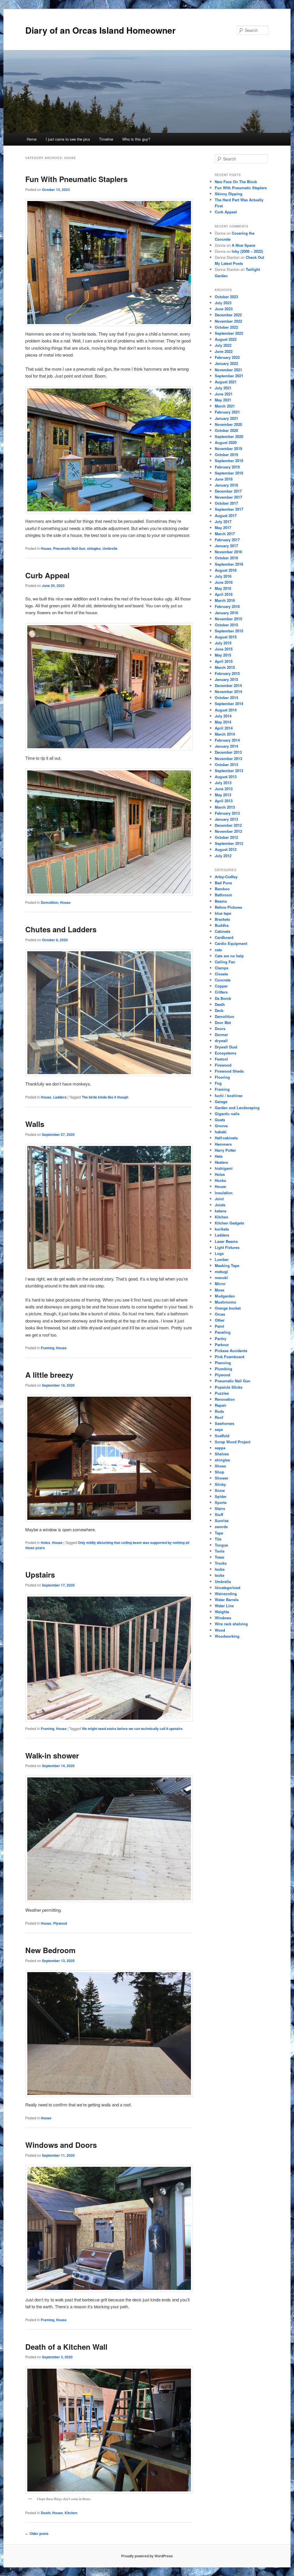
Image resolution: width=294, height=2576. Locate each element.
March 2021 (225, 406)
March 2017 (225, 534)
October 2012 (226, 837)
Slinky (220, 1484)
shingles (94, 548)
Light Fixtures (227, 1247)
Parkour (222, 1345)
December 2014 (228, 685)
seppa (220, 1448)
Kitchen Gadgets (229, 1223)
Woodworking (227, 1636)
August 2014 (226, 710)
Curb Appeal (47, 575)
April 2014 (224, 728)
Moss (219, 1290)
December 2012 (228, 825)
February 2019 (227, 467)
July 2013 (223, 783)
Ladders (60, 1097)
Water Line (224, 1606)
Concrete (223, 980)
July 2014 (223, 716)
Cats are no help (229, 956)
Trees (219, 1557)
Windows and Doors (61, 2145)
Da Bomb (223, 998)
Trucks (221, 1563)
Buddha (222, 925)
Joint (219, 1199)
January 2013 (226, 819)
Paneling (223, 1332)
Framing (48, 1348)
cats (218, 950)
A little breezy (49, 1375)
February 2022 (227, 357)
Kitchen (71, 2513)
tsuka (219, 1575)
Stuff (219, 1514)
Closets (221, 974)
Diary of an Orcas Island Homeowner (100, 30)
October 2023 (226, 297)
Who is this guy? (136, 139)
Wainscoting (226, 1594)
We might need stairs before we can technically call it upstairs (132, 1729)
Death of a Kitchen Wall (66, 2347)
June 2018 (224, 479)
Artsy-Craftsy (226, 877)
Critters (221, 992)
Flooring (222, 1077)
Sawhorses (225, 1423)
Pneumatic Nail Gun (69, 548)
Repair (220, 1405)
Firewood (223, 1065)
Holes (46, 1542)
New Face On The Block (236, 182)
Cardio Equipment (231, 943)
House (46, 548)
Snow (220, 1490)
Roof (219, 1417)
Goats (220, 1120)
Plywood (60, 1923)
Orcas (220, 1314)
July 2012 (223, 856)
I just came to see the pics (68, 139)
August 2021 (226, 382)
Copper (221, 986)
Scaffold (222, 1436)
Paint (219, 1326)
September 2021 (229, 376)
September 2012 (229, 843)
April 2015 (224, 661)
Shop (219, 1472)
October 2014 (226, 697)
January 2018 (226, 485)
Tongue (221, 1545)
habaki (221, 1132)
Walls (35, 1124)
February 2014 (227, 740)
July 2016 (223, 576)
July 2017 (223, 521)
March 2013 (225, 807)
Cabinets (223, 931)
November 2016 (228, 552)
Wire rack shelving (231, 1624)
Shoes (220, 1466)
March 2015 (225, 667)
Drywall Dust (226, 1047)
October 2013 (226, 764)
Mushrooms (225, 1302)
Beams (221, 901)
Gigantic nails (227, 1114)
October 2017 (226, 503)
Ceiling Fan (225, 962)
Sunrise (222, 1520)
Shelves (222, 1454)
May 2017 (223, 528)
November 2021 (228, 370)
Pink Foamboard (230, 1357)
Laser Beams (226, 1241)
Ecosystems (226, 1053)
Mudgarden (225, 1296)
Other (220, 1320)
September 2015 (229, 631)
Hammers (223, 1144)
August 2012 (226, 849)
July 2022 (223, 345)
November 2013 (228, 758)
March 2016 (225, 600)
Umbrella (110, 548)
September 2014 (229, 704)
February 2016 (227, 606)
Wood (220, 1630)
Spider (221, 1496)
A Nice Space (243, 245)
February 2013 (227, 813)
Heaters (221, 1162)
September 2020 (229, 436)
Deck (219, 1010)
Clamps (222, 968)
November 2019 (228, 448)
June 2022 (224, 351)
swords (221, 1527)
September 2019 (229, 461)
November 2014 (228, 691)
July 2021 (223, 388)
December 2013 (228, 752)
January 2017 (226, 546)
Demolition (50, 902)
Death (46, 2513)
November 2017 (228, 497)
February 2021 (227, 412)
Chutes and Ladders (61, 929)
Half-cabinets (226, 1138)
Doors (220, 1028)
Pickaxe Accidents (231, 1351)
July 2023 (223, 303)
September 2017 (229, 509)
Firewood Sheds (229, 1071)
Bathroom (224, 895)
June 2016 (224, 582)
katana (220, 1211)
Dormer (221, 1035)
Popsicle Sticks (229, 1387)
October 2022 (226, 327)
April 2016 (224, 594)
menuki (221, 1278)
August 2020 (226, 442)
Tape (219, 1533)
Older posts (37, 2533)
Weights (222, 1612)
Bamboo (222, 889)
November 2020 (228, 424)
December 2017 (228, 491)
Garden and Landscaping (237, 1108)
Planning (223, 1363)
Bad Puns (223, 883)
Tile (218, 1539)
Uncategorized (228, 1587)
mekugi (221, 1271)
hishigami (224, 1168)
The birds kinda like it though (105, 1097)
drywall (221, 1041)
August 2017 (226, 515)
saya (219, 1429)
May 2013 (223, 795)
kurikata (222, 1229)
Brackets (222, 919)
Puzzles (222, 1393)
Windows (223, 1618)
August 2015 (226, 637)
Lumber (222, 1259)
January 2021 (226, 418)
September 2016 (229, 564)
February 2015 (227, 673)
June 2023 (224, 309)
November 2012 (228, 831)
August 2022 (226, 339)
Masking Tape (227, 1265)
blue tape (223, 913)
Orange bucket (228, 1308)
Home (32, 139)
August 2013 (226, 777)
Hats (219, 1156)
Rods (219, 1411)
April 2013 (224, 801)
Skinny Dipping (229, 194)
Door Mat (223, 1022)
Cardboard (224, 937)
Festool (221, 1059)
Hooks (220, 1180)
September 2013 (229, 771)
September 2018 (229, 473)
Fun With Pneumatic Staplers (76, 179)
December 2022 (228, 315)
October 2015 (226, 625)
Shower (222, 1478)
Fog (218, 1083)
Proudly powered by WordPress (147, 2556)
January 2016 (226, 613)
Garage (221, 1102)
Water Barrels (227, 1600)
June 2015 (224, 649)
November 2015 (228, 619)
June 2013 (224, 789)
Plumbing (224, 1369)
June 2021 (224, 394)
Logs (219, 1253)
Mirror (220, 1284)
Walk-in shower (52, 1755)
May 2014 (223, 722)
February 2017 (227, 540)
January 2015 (226, 679)
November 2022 (228, 321)
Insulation (224, 1193)
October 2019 (226, 454)
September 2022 (229, 333)
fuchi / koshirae (229, 1095)
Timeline (106, 139)
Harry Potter (225, 1150)
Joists (220, 1205)
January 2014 (226, 746)
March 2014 (225, 734)
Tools (220, 1551)
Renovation (225, 1399)
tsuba (220, 1569)
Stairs (220, 1508)
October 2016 (226, 558)
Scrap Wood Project (233, 1442)
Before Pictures (228, 907)
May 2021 (223, 400)
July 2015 (223, 643)
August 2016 (226, 570)
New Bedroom (50, 1950)
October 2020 (226, 430)
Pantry (220, 1338)
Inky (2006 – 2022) (247, 251)
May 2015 (223, 655)
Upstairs (40, 1575)
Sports (221, 1502)
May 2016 (223, 588)
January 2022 (226, 363)
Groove (221, 1126)
